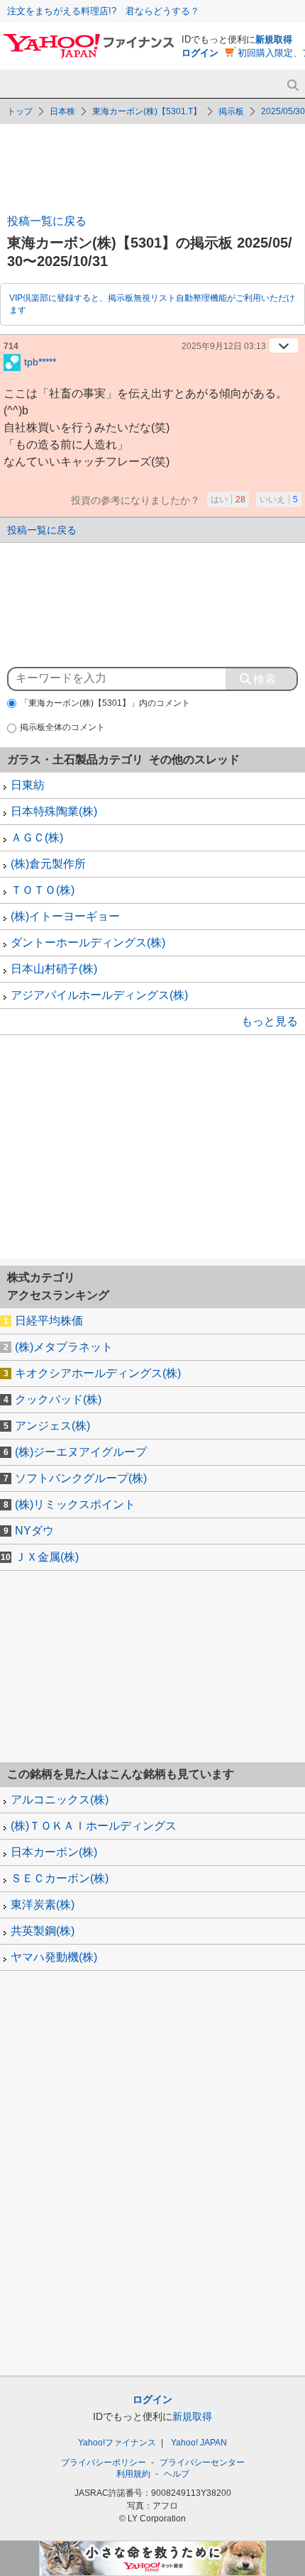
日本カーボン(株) (54, 1852)
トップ (20, 111)
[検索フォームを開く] (293, 85)
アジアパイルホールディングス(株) (99, 995)
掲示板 (231, 111)
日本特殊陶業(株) (54, 811)
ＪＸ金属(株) (47, 1557)
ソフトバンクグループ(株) (81, 1478)
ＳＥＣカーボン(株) (60, 1878)
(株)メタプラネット (64, 1347)
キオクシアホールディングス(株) (98, 1373)
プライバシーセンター (202, 2462)
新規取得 (274, 39)
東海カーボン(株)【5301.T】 (147, 111)
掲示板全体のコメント (62, 727)
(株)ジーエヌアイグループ (81, 1452)
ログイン (200, 53)
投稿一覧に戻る (47, 221)
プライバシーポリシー (104, 2462)
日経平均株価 (49, 1321)
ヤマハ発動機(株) (54, 1957)
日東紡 (28, 785)
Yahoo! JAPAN (199, 2443)
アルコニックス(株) (60, 1800)
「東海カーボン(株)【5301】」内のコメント (105, 703)
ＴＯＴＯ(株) (43, 890)
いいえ (279, 499)
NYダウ (34, 1531)
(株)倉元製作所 (48, 864)
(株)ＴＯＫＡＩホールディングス (94, 1826)
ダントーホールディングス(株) (88, 942)
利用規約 (133, 2474)
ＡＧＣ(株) (37, 838)
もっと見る (270, 1021)
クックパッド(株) (58, 1399)
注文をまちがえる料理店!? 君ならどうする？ (103, 11)
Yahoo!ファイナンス (117, 2443)
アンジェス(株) (52, 1426)
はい (228, 499)
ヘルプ (177, 2474)
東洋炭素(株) (43, 1905)
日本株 (62, 111)
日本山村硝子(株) (54, 969)
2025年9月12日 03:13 (224, 346)
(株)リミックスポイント (75, 1504)
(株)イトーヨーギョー (65, 916)
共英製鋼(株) (43, 1931)
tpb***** (40, 361)
